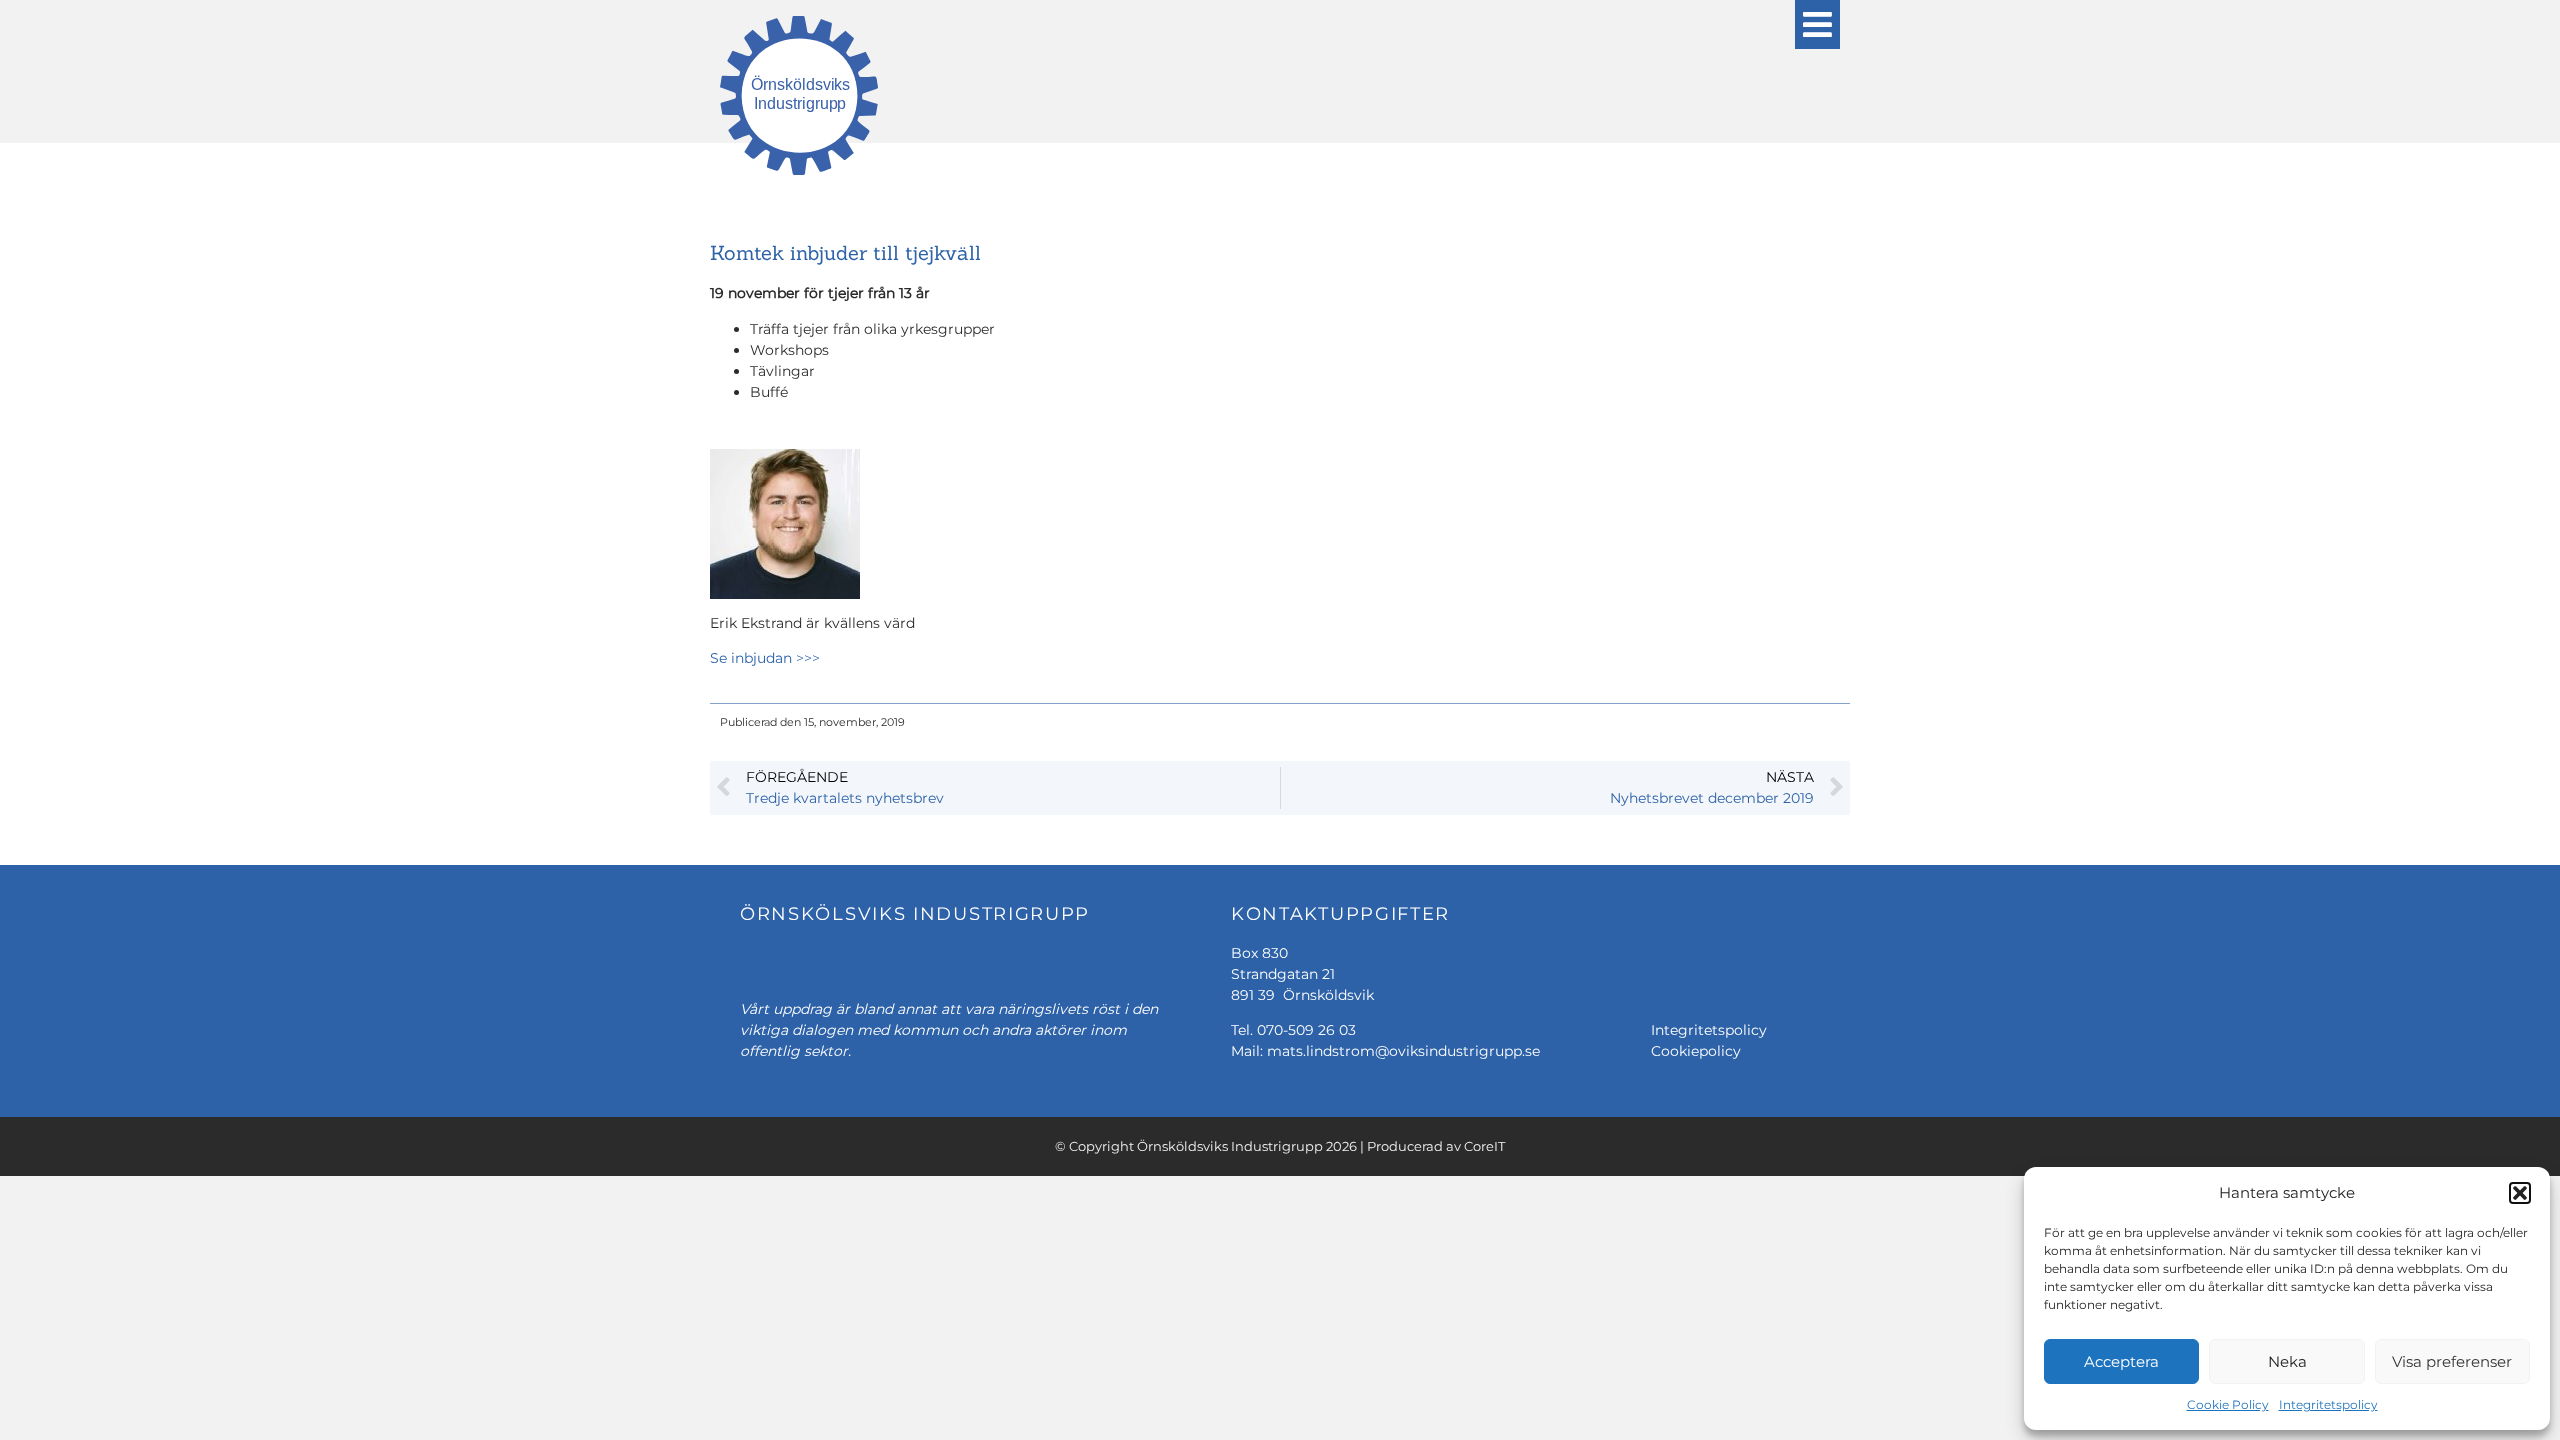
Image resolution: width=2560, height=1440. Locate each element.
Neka (2287, 1361)
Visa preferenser (2452, 1361)
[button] (2520, 1193)
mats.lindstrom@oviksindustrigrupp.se (1403, 1051)
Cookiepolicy (1696, 1051)
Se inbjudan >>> (765, 658)
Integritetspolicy (2328, 1404)
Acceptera (2121, 1361)
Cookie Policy (2228, 1404)
